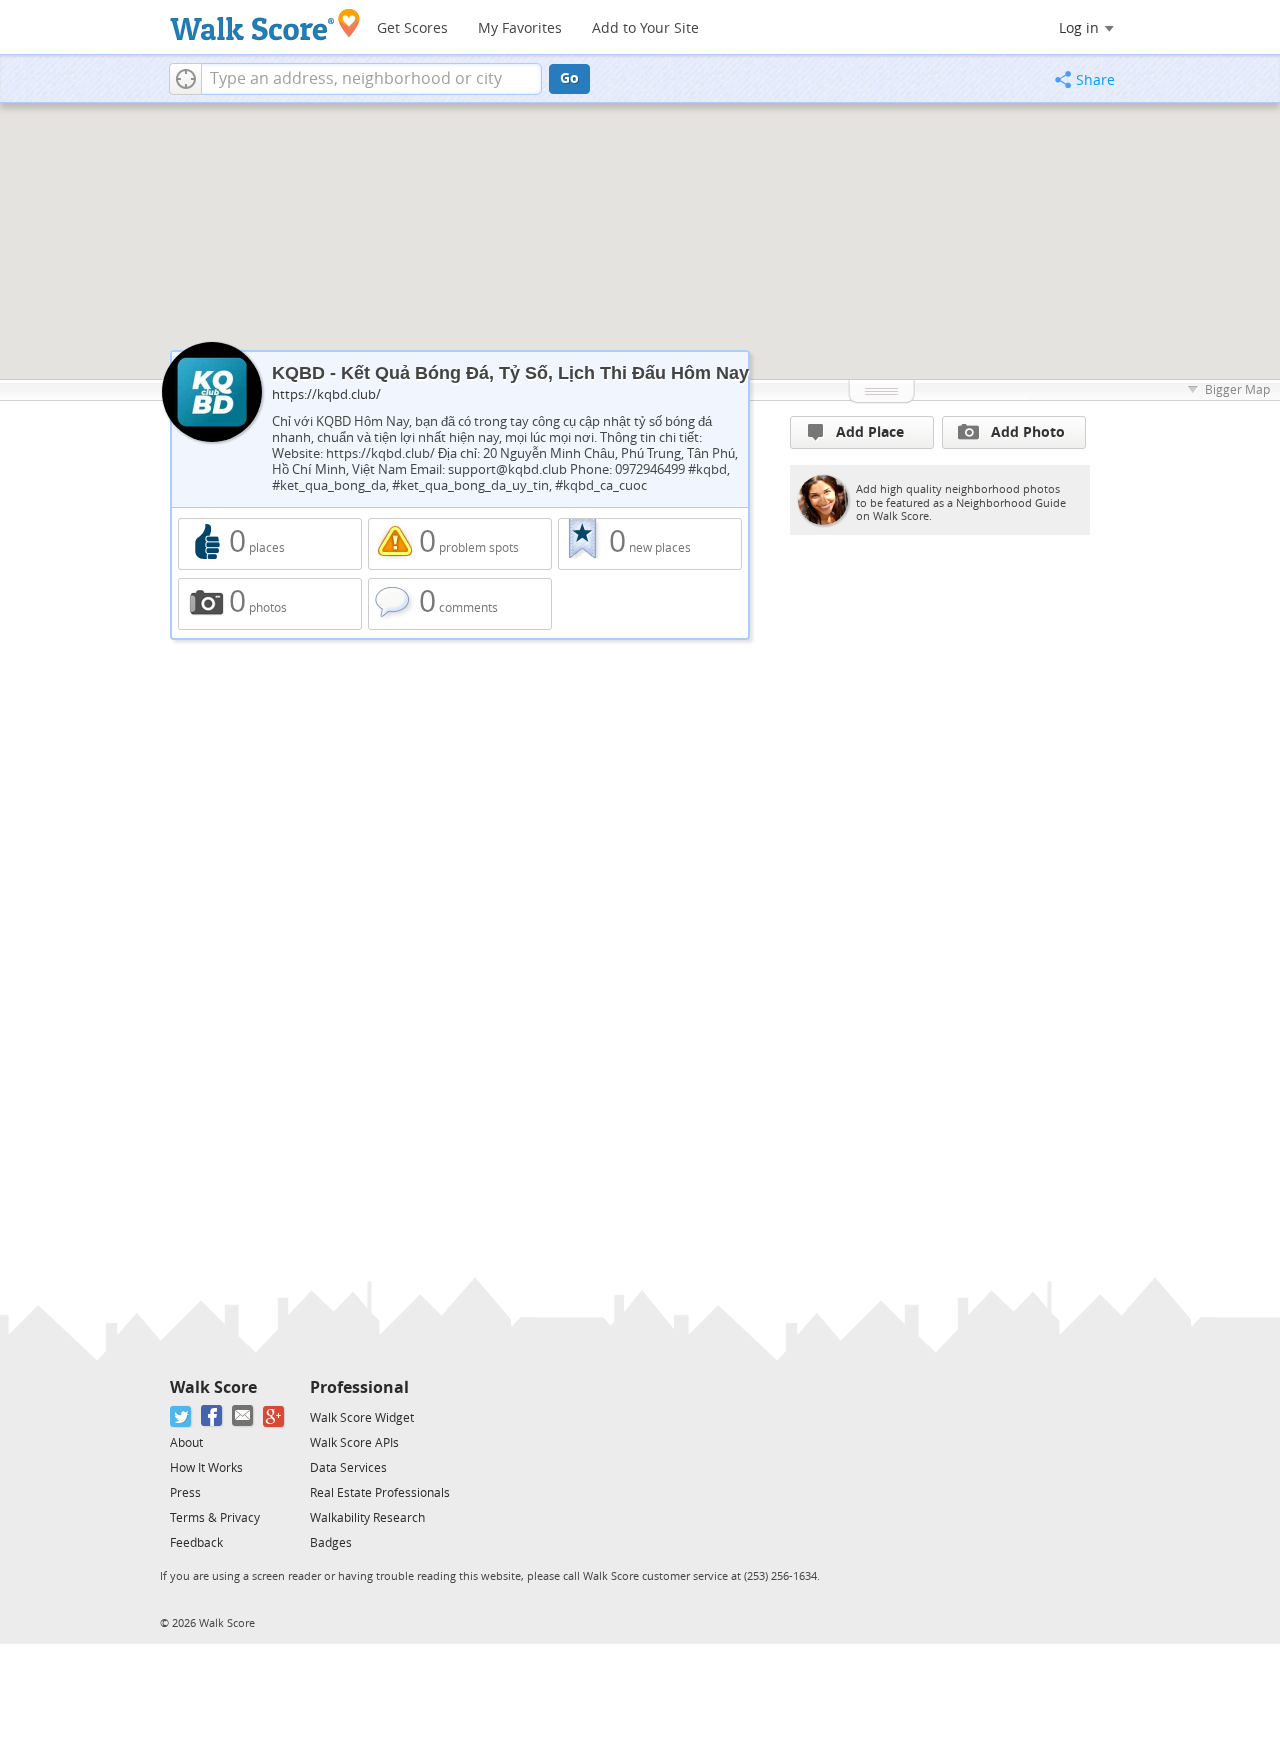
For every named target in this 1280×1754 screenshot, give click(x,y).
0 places (270, 544)
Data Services (348, 1468)
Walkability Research (367, 1518)
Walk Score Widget (362, 1418)
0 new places (650, 544)
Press (185, 1493)
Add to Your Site (645, 28)
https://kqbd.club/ (326, 394)
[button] (185, 79)
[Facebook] (212, 1416)
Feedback (196, 1543)
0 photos (270, 604)
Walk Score (213, 1387)
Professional (359, 1387)
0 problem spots (460, 544)
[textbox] (371, 79)
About (186, 1443)
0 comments (460, 604)
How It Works (206, 1468)
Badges (331, 1543)
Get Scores (412, 28)
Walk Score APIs (354, 1443)
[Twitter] (181, 1416)
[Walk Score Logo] (265, 24)
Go (569, 78)
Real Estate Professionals (380, 1493)
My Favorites (520, 28)
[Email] (243, 1416)
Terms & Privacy (215, 1518)
